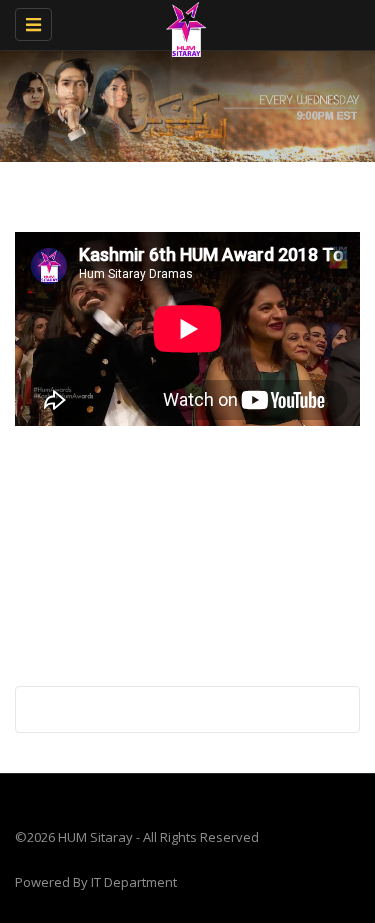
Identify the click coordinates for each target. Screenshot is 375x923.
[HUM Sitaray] (182, 25)
